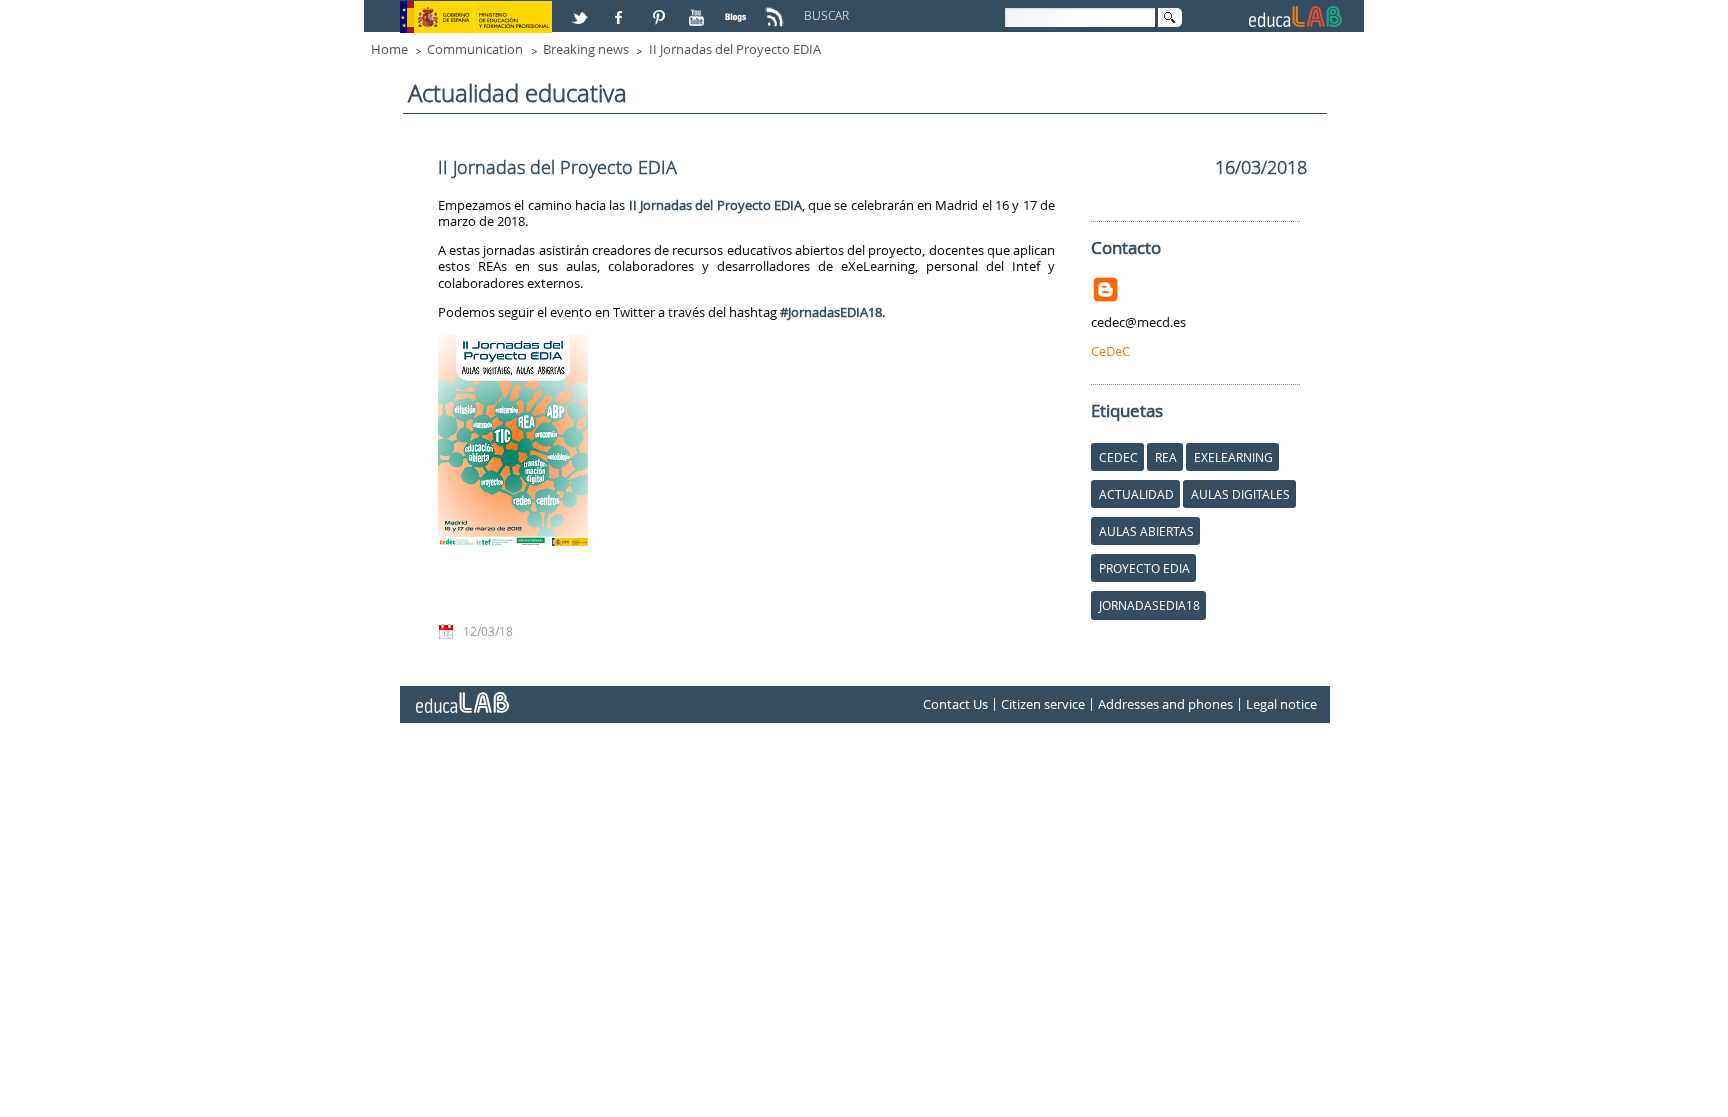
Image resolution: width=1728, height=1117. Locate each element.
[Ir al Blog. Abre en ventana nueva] (1107, 286)
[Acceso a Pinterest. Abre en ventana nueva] (660, 9)
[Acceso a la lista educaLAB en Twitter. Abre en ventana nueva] (582, 9)
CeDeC (1110, 351)
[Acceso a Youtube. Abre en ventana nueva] (699, 9)
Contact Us (955, 704)
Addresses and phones (1165, 704)
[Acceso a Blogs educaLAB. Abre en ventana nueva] (738, 9)
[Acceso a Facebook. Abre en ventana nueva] (621, 9)
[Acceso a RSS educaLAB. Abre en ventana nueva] (777, 9)
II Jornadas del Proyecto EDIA (735, 49)
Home (389, 49)
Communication (475, 49)
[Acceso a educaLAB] (461, 695)
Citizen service (1043, 704)
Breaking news (586, 49)
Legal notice (1281, 704)
